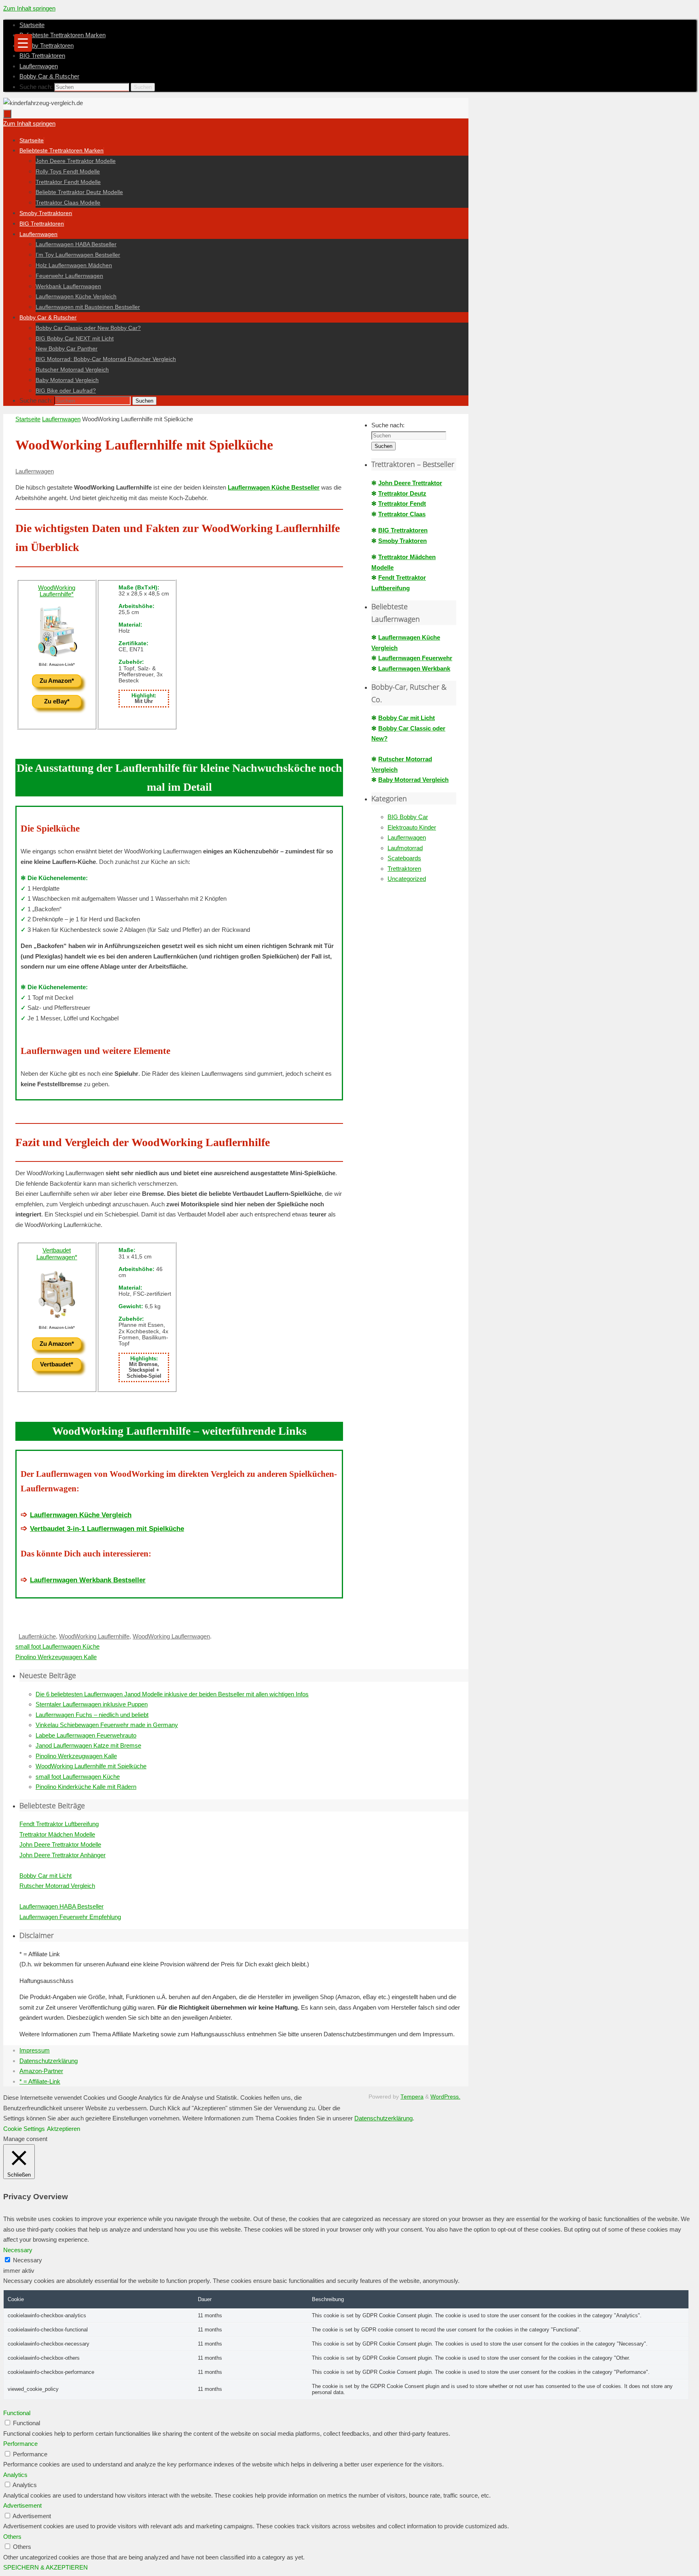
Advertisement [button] (22, 2505)
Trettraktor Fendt (402, 504)
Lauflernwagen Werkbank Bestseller (88, 1580)
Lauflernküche (37, 1636)
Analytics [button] (15, 2475)
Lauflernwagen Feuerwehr (415, 658)
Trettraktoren (404, 869)
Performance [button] (20, 2444)
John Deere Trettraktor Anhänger (62, 1855)
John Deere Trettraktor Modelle (60, 1844)
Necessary (28, 2260)
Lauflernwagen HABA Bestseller (61, 1906)
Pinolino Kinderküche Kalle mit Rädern (86, 1787)
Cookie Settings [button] (24, 2129)
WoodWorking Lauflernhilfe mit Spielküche (91, 1766)
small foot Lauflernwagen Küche (57, 1646)
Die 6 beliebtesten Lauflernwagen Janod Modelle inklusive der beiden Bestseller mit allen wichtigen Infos (172, 1694)
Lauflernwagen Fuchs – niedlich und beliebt (92, 1715)
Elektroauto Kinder (412, 827)
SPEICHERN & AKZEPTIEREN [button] (46, 2567)
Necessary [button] (18, 2250)
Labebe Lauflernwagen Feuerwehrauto (86, 1735)
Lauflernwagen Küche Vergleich (81, 1515)
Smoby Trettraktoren (47, 45)
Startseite (32, 25)
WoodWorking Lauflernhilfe (94, 1636)
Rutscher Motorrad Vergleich (57, 1886)
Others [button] (12, 2537)
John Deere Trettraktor (410, 483)
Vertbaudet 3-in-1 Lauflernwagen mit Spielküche (107, 1529)
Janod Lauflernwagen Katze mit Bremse (88, 1745)
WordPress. (445, 2097)
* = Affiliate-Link (40, 2081)
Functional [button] (17, 2413)
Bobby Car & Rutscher (49, 76)
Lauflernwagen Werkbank (414, 668)
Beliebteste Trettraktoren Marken (62, 35)
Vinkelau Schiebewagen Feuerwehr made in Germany (107, 1725)
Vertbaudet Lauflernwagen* (57, 1254)
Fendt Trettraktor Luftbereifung (59, 1824)
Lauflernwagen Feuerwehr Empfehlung (70, 1917)
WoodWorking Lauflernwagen (171, 1636)
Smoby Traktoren (402, 541)
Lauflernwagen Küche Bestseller (274, 487)
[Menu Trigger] (23, 43)
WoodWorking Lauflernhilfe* (57, 591)
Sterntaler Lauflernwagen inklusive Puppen (92, 1704)
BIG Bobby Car (408, 817)
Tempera (412, 2097)
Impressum (35, 2050)
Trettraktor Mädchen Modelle (57, 1834)
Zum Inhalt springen (29, 8)
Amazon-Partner (41, 2071)
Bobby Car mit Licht (407, 718)
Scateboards (404, 858)
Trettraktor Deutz (402, 493)
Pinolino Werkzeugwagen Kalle (56, 1657)
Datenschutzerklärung (49, 2061)
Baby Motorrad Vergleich (413, 780)
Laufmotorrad (405, 848)
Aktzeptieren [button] (64, 2129)
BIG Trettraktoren (42, 56)
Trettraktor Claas (402, 514)
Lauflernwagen (39, 66)
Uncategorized (407, 879)
